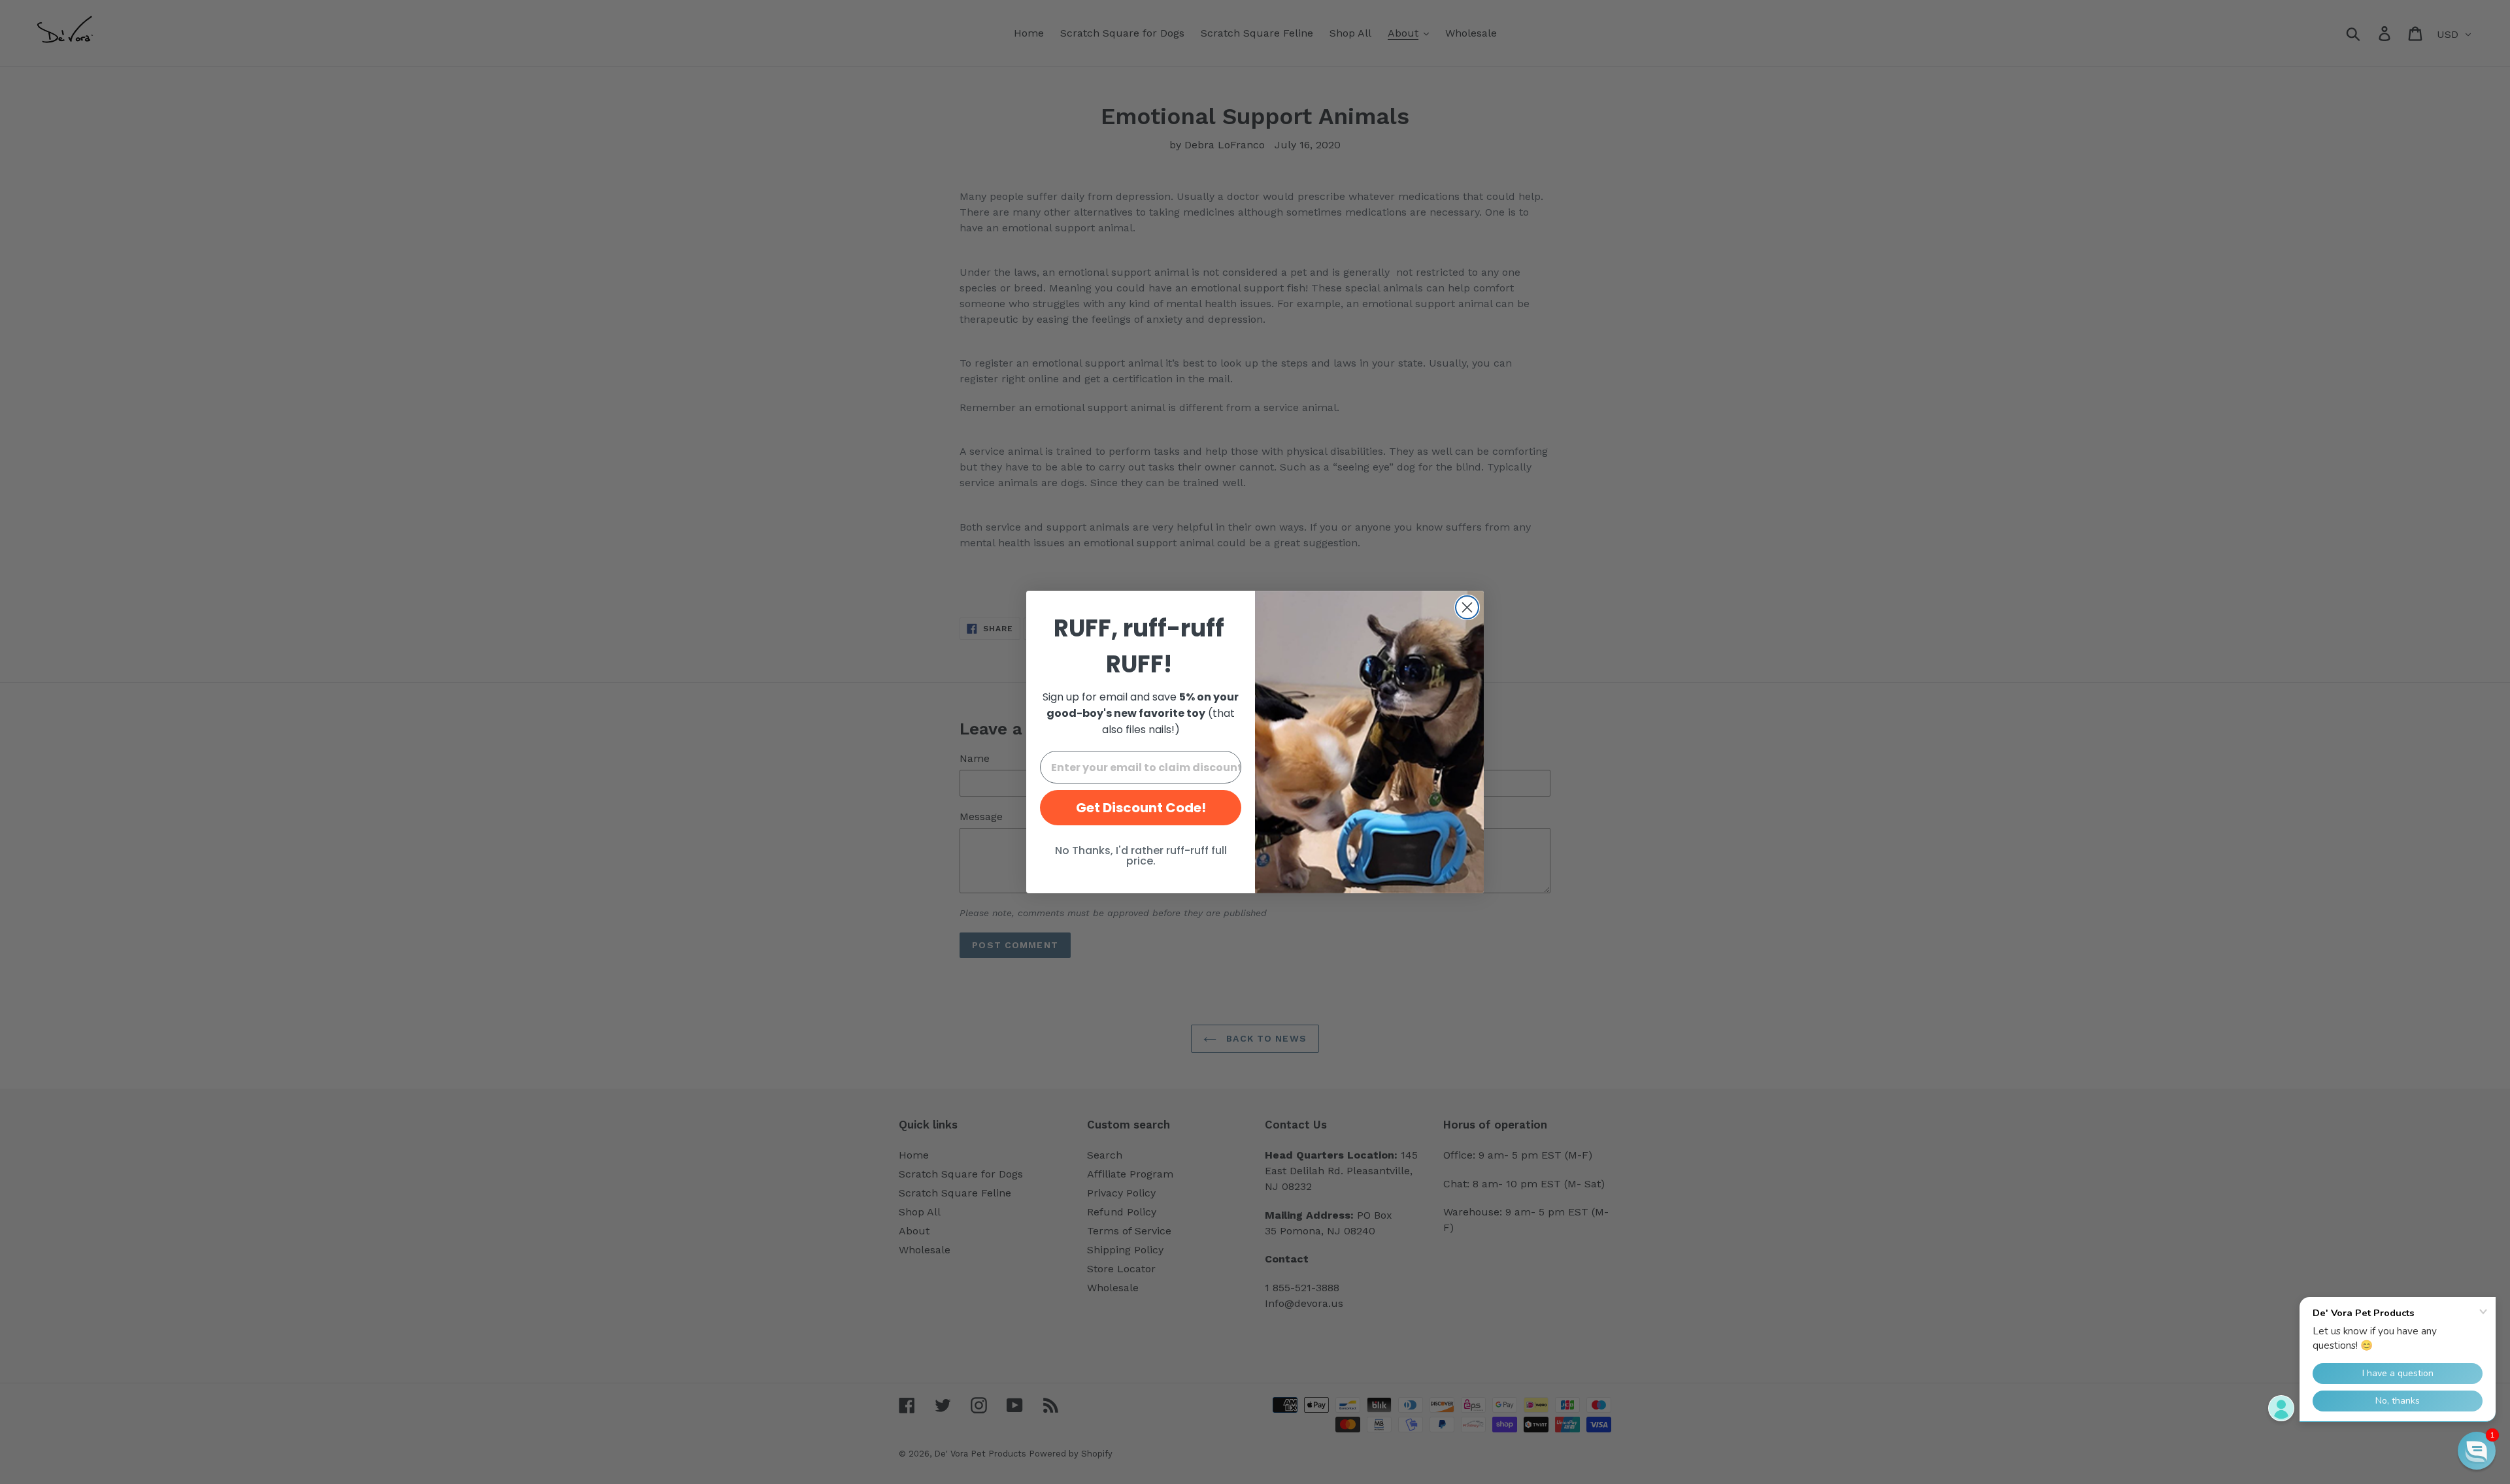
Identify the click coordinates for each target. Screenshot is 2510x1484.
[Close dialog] (1467, 607)
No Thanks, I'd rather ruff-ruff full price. (1141, 856)
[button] (2477, 1451)
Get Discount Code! (1141, 808)
